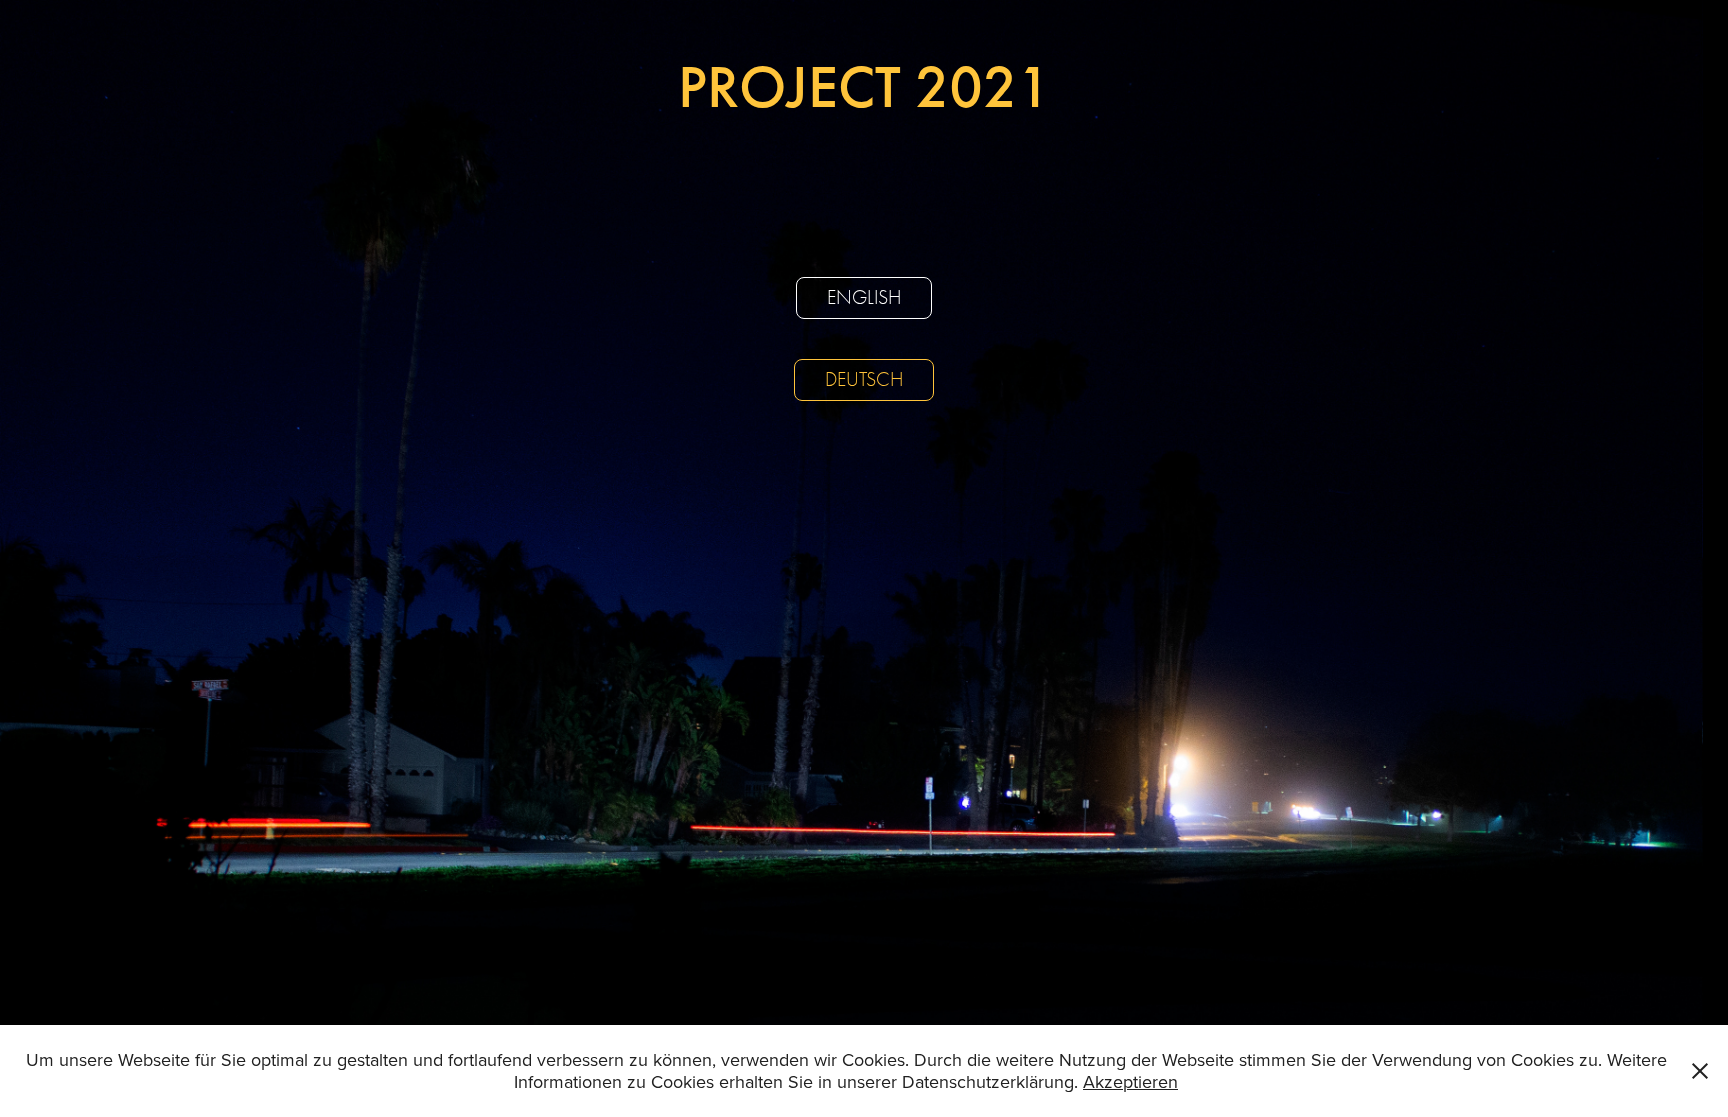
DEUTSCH (864, 379)
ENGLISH (864, 297)
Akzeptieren (1130, 1081)
